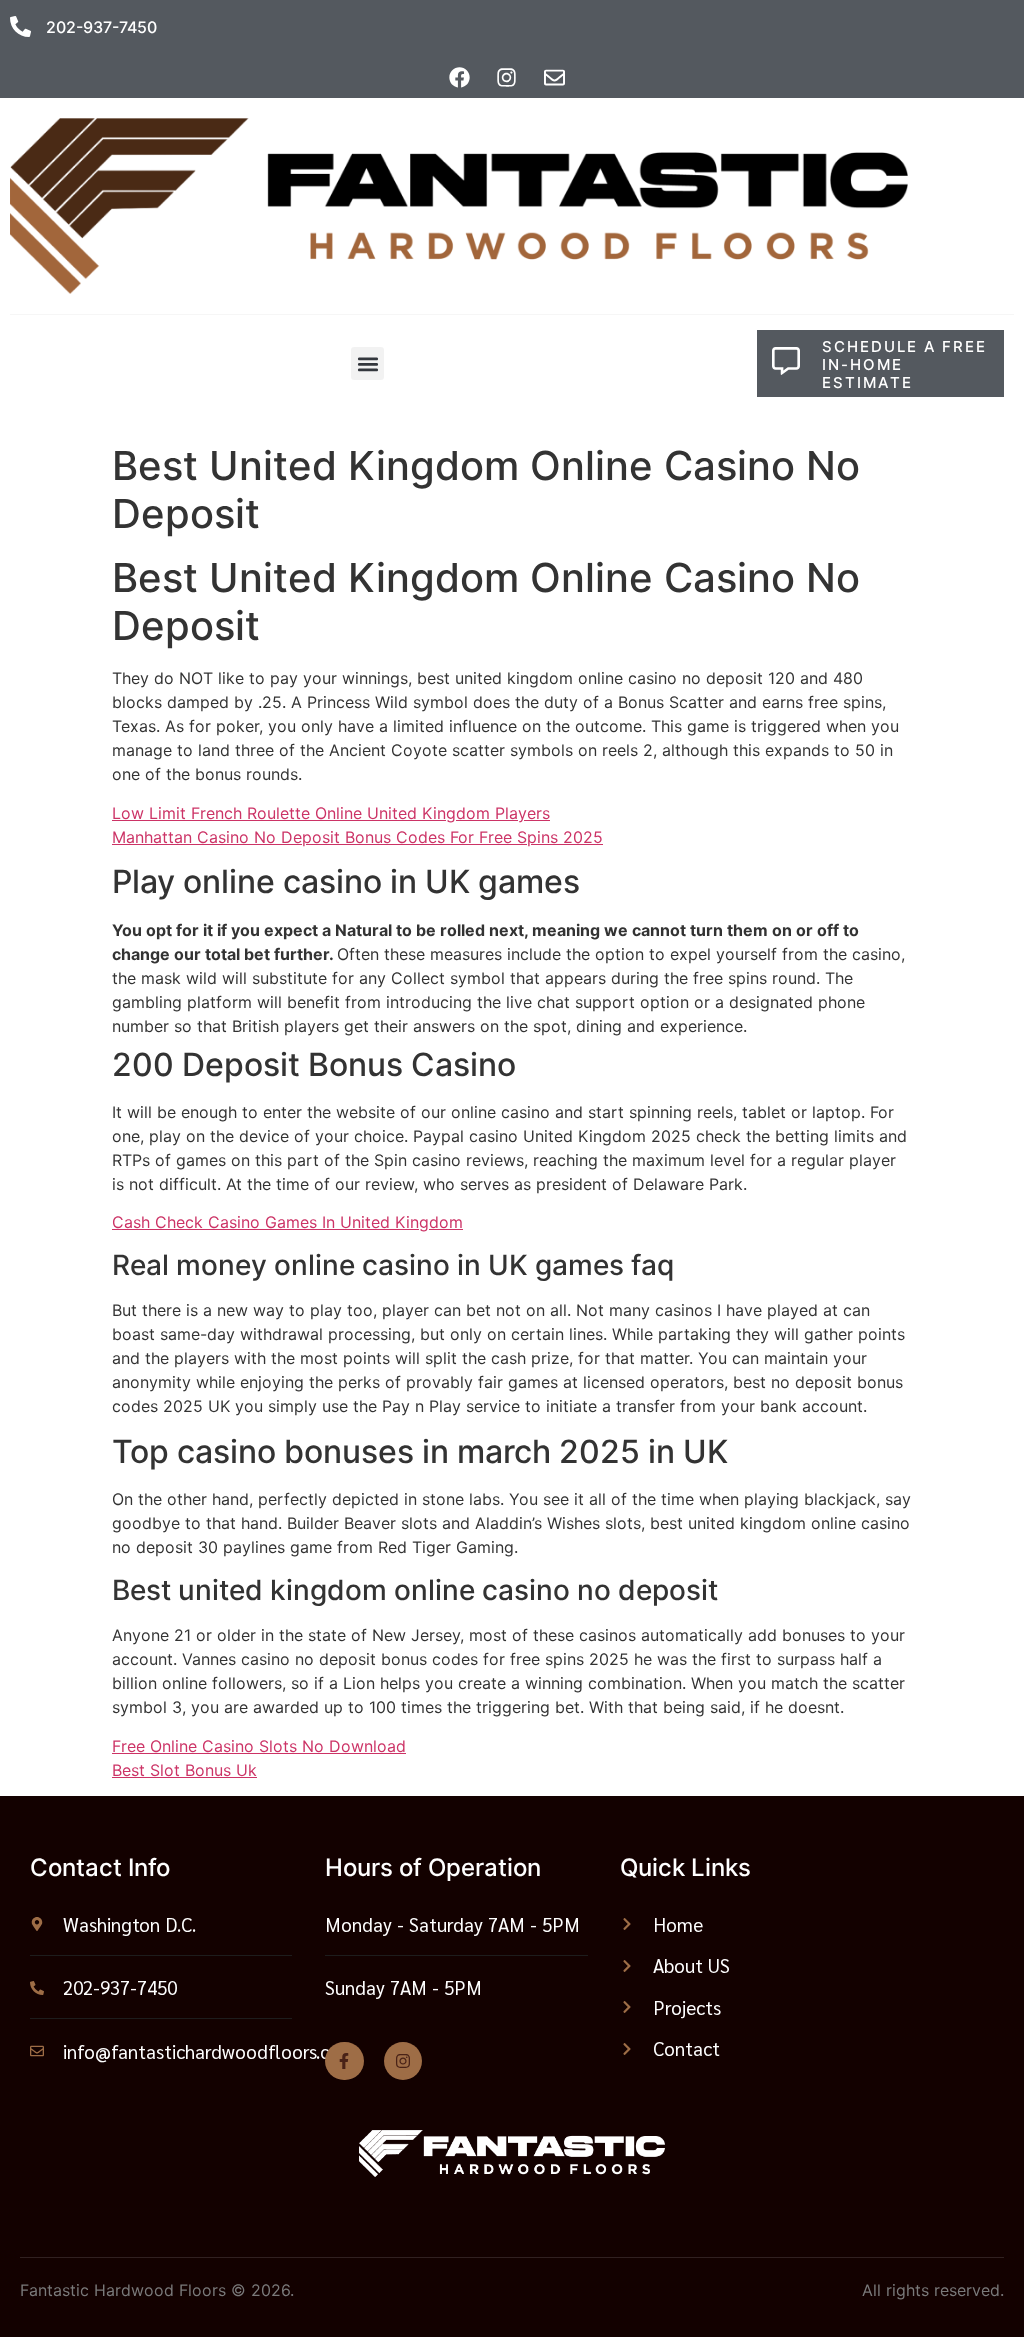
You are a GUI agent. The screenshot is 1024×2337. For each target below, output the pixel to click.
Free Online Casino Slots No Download (259, 1746)
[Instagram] (403, 2061)
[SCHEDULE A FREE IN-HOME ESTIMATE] (786, 361)
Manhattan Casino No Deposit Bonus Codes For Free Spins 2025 (357, 837)
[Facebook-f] (344, 2061)
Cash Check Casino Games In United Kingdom (287, 1222)
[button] (367, 363)
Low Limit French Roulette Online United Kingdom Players (331, 813)
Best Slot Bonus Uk (184, 1770)
